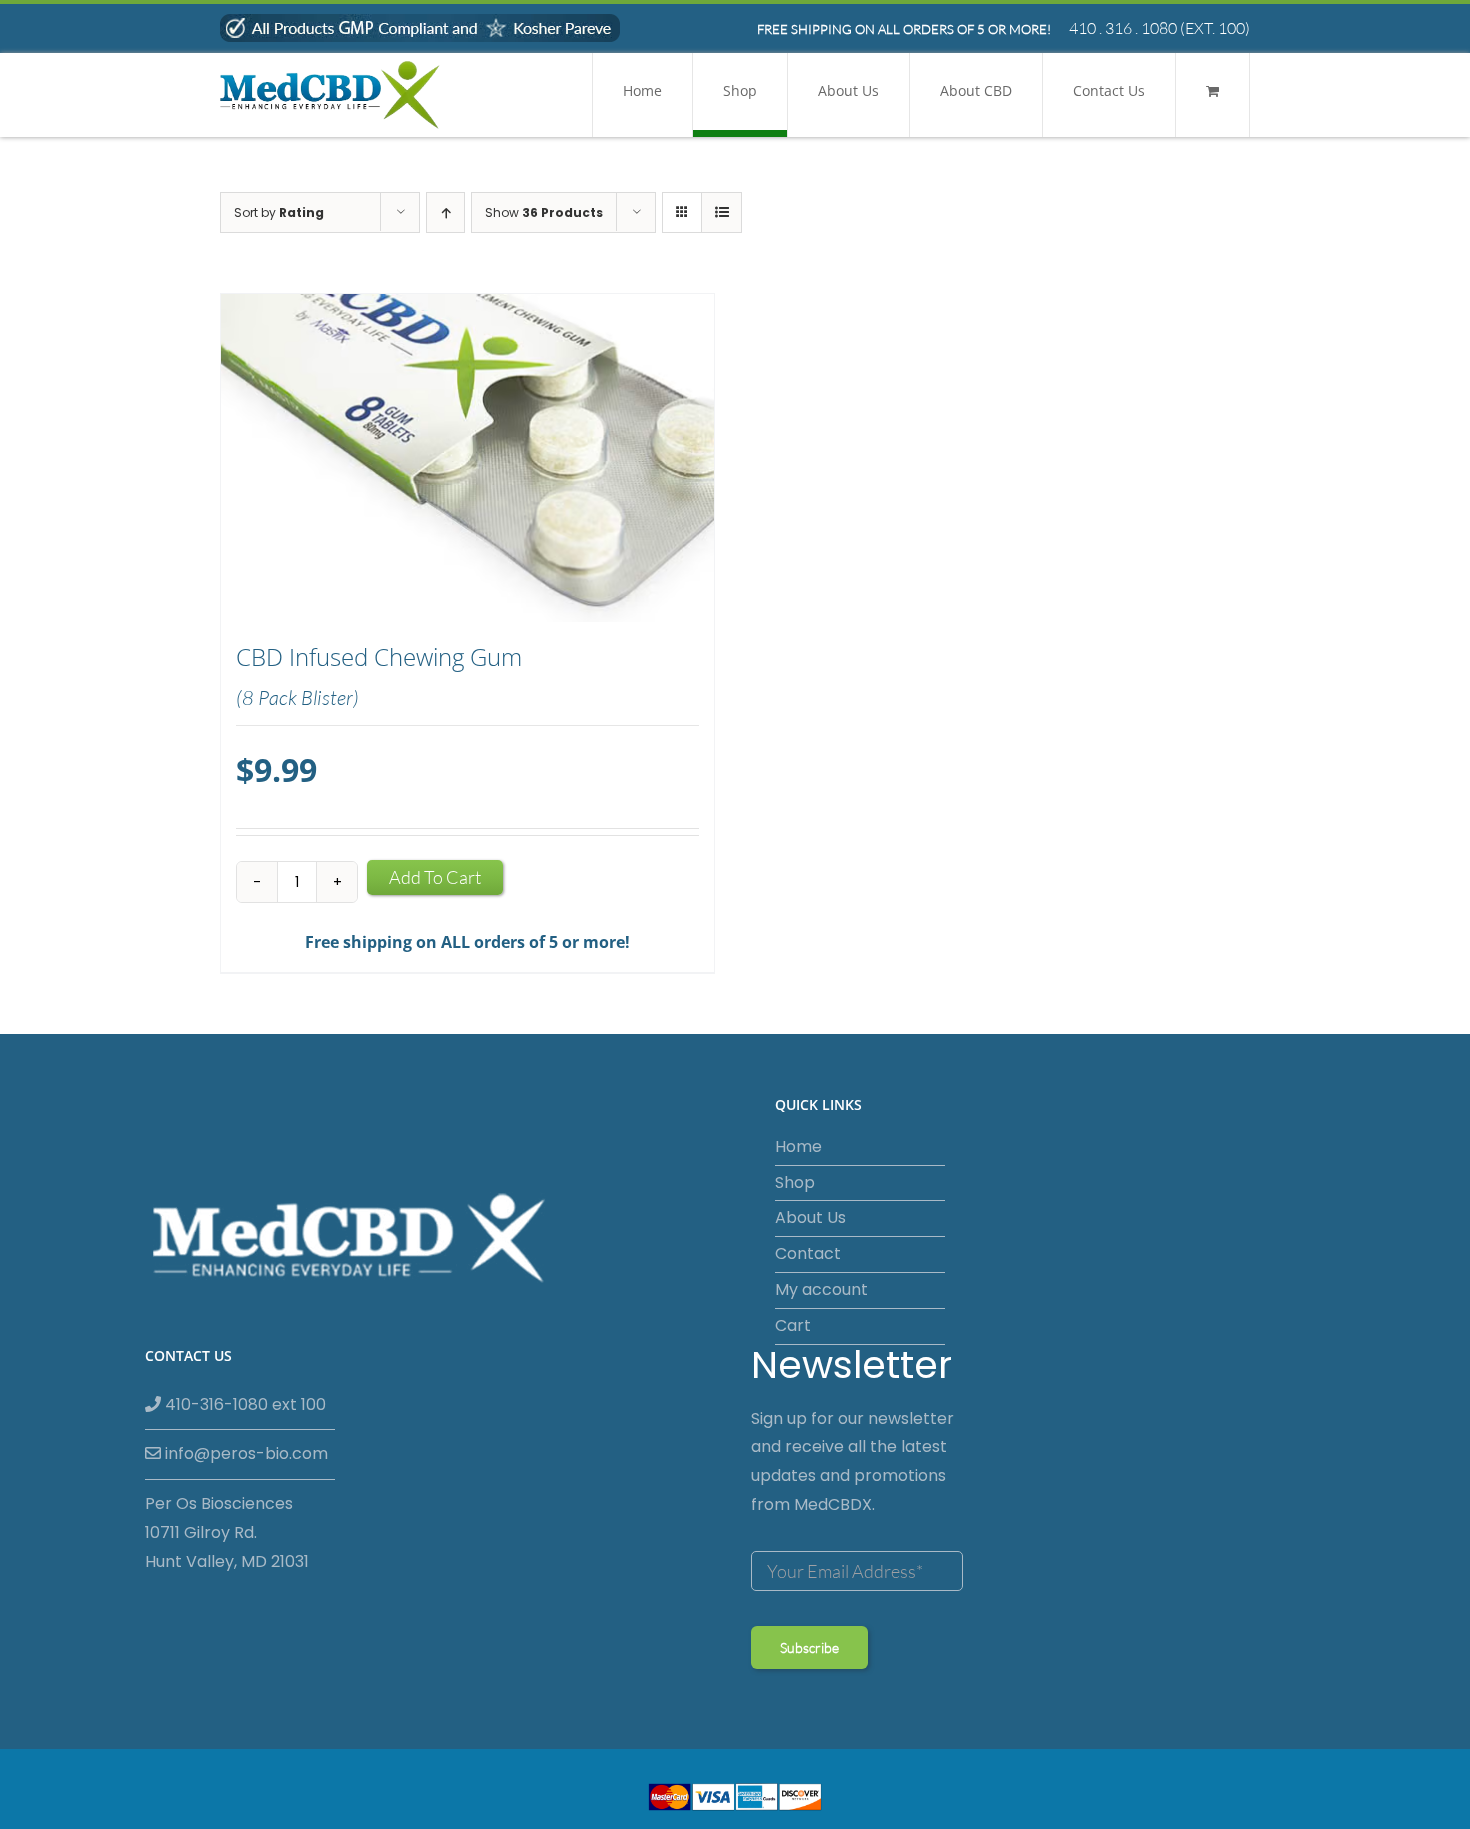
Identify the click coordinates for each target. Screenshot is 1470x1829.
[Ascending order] (445, 212)
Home (798, 1146)
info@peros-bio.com (244, 1453)
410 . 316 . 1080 (1123, 28)
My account (821, 1289)
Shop (795, 1182)
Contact (808, 1253)
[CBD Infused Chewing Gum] (467, 458)
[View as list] (721, 212)
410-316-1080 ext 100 (243, 1404)
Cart (793, 1325)
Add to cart (435, 877)
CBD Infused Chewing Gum (379, 657)
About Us (810, 1217)
